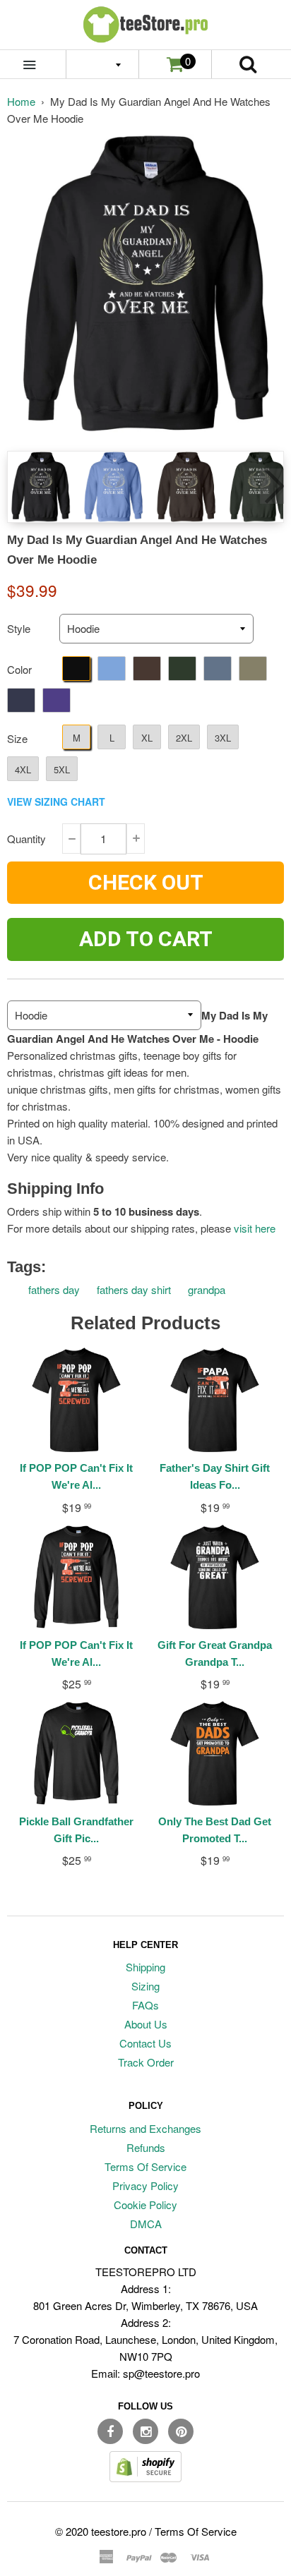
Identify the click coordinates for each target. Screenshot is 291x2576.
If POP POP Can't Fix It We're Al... (76, 1476)
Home (21, 101)
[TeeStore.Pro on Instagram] (145, 2431)
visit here (255, 1228)
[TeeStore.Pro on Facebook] (110, 2431)
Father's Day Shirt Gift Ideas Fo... (215, 1476)
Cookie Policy (145, 2205)
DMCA (146, 2224)
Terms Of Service (145, 2166)
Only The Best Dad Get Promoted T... (215, 1830)
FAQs (145, 2005)
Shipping (145, 1967)
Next (272, 486)
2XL (184, 738)
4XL (23, 769)
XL (147, 738)
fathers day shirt (134, 1289)
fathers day (54, 1289)
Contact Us (145, 2043)
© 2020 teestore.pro (101, 2531)
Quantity (26, 839)
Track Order (146, 2062)
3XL (223, 738)
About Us (146, 2024)
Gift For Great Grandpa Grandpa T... (215, 1653)
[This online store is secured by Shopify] (145, 2478)
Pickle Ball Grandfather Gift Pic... (76, 1830)
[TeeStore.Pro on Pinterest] (181, 2431)
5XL (62, 769)
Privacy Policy (145, 2185)
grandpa (207, 1289)
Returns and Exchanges (145, 2128)
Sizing (145, 1986)
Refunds (146, 2147)
